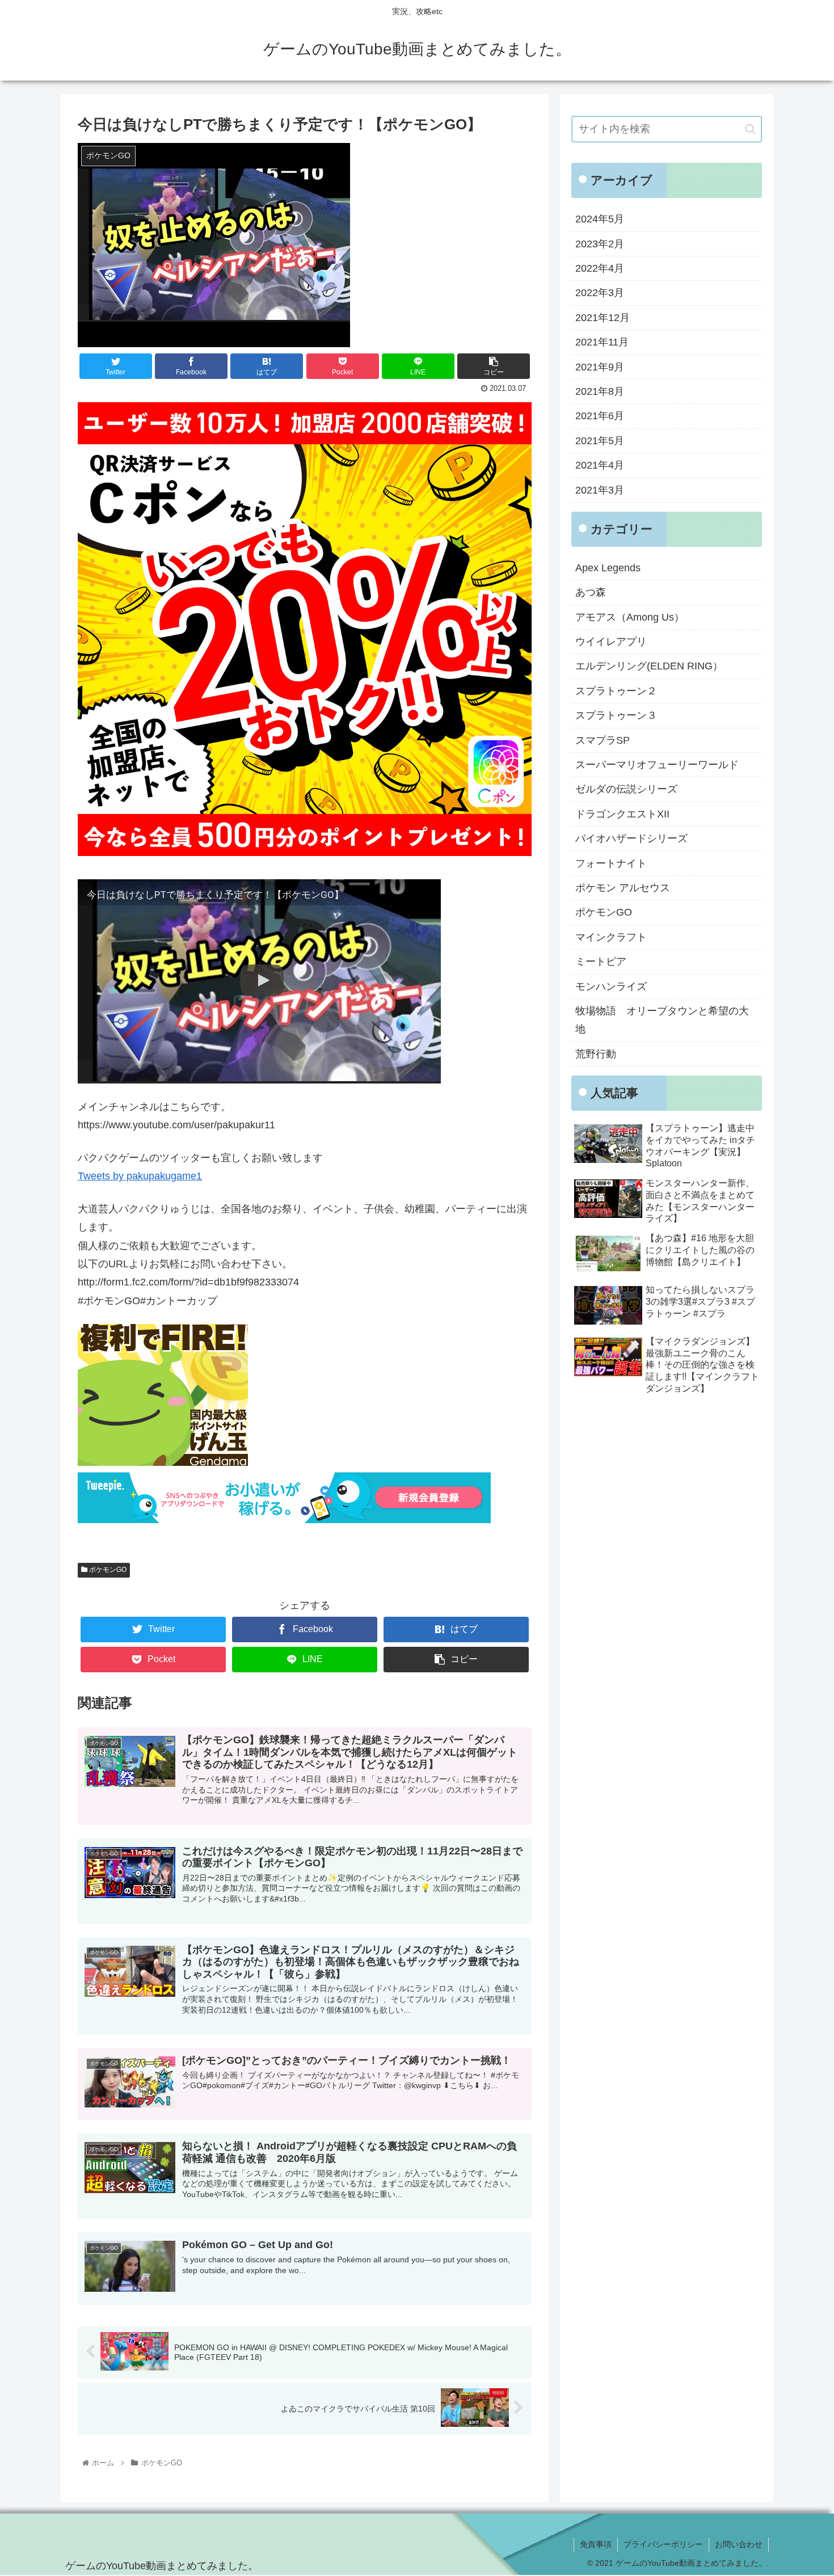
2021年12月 (603, 318)
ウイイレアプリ (611, 642)
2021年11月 (602, 342)
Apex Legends (608, 568)
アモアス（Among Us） (630, 617)
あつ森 (591, 592)
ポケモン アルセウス (623, 888)
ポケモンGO (107, 1570)
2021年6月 (600, 416)
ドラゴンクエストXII (622, 814)
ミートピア (601, 962)
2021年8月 (600, 391)
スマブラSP (603, 740)
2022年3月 (600, 293)
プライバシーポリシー (663, 2544)
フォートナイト (611, 863)
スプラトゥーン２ (616, 691)
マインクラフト (611, 937)
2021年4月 (600, 465)
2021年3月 (600, 490)
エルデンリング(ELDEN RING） (649, 666)
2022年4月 (600, 268)
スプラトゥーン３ (616, 715)
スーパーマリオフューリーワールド (657, 765)
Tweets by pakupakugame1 (140, 1176)
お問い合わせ (739, 2544)
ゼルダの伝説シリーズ (626, 789)
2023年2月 (600, 244)
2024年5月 (600, 219)
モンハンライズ (611, 986)
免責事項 (596, 2544)
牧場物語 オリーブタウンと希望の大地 (662, 1020)
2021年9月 (600, 367)
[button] (750, 129)
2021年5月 (600, 441)
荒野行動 (596, 1054)
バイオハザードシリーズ (631, 838)
